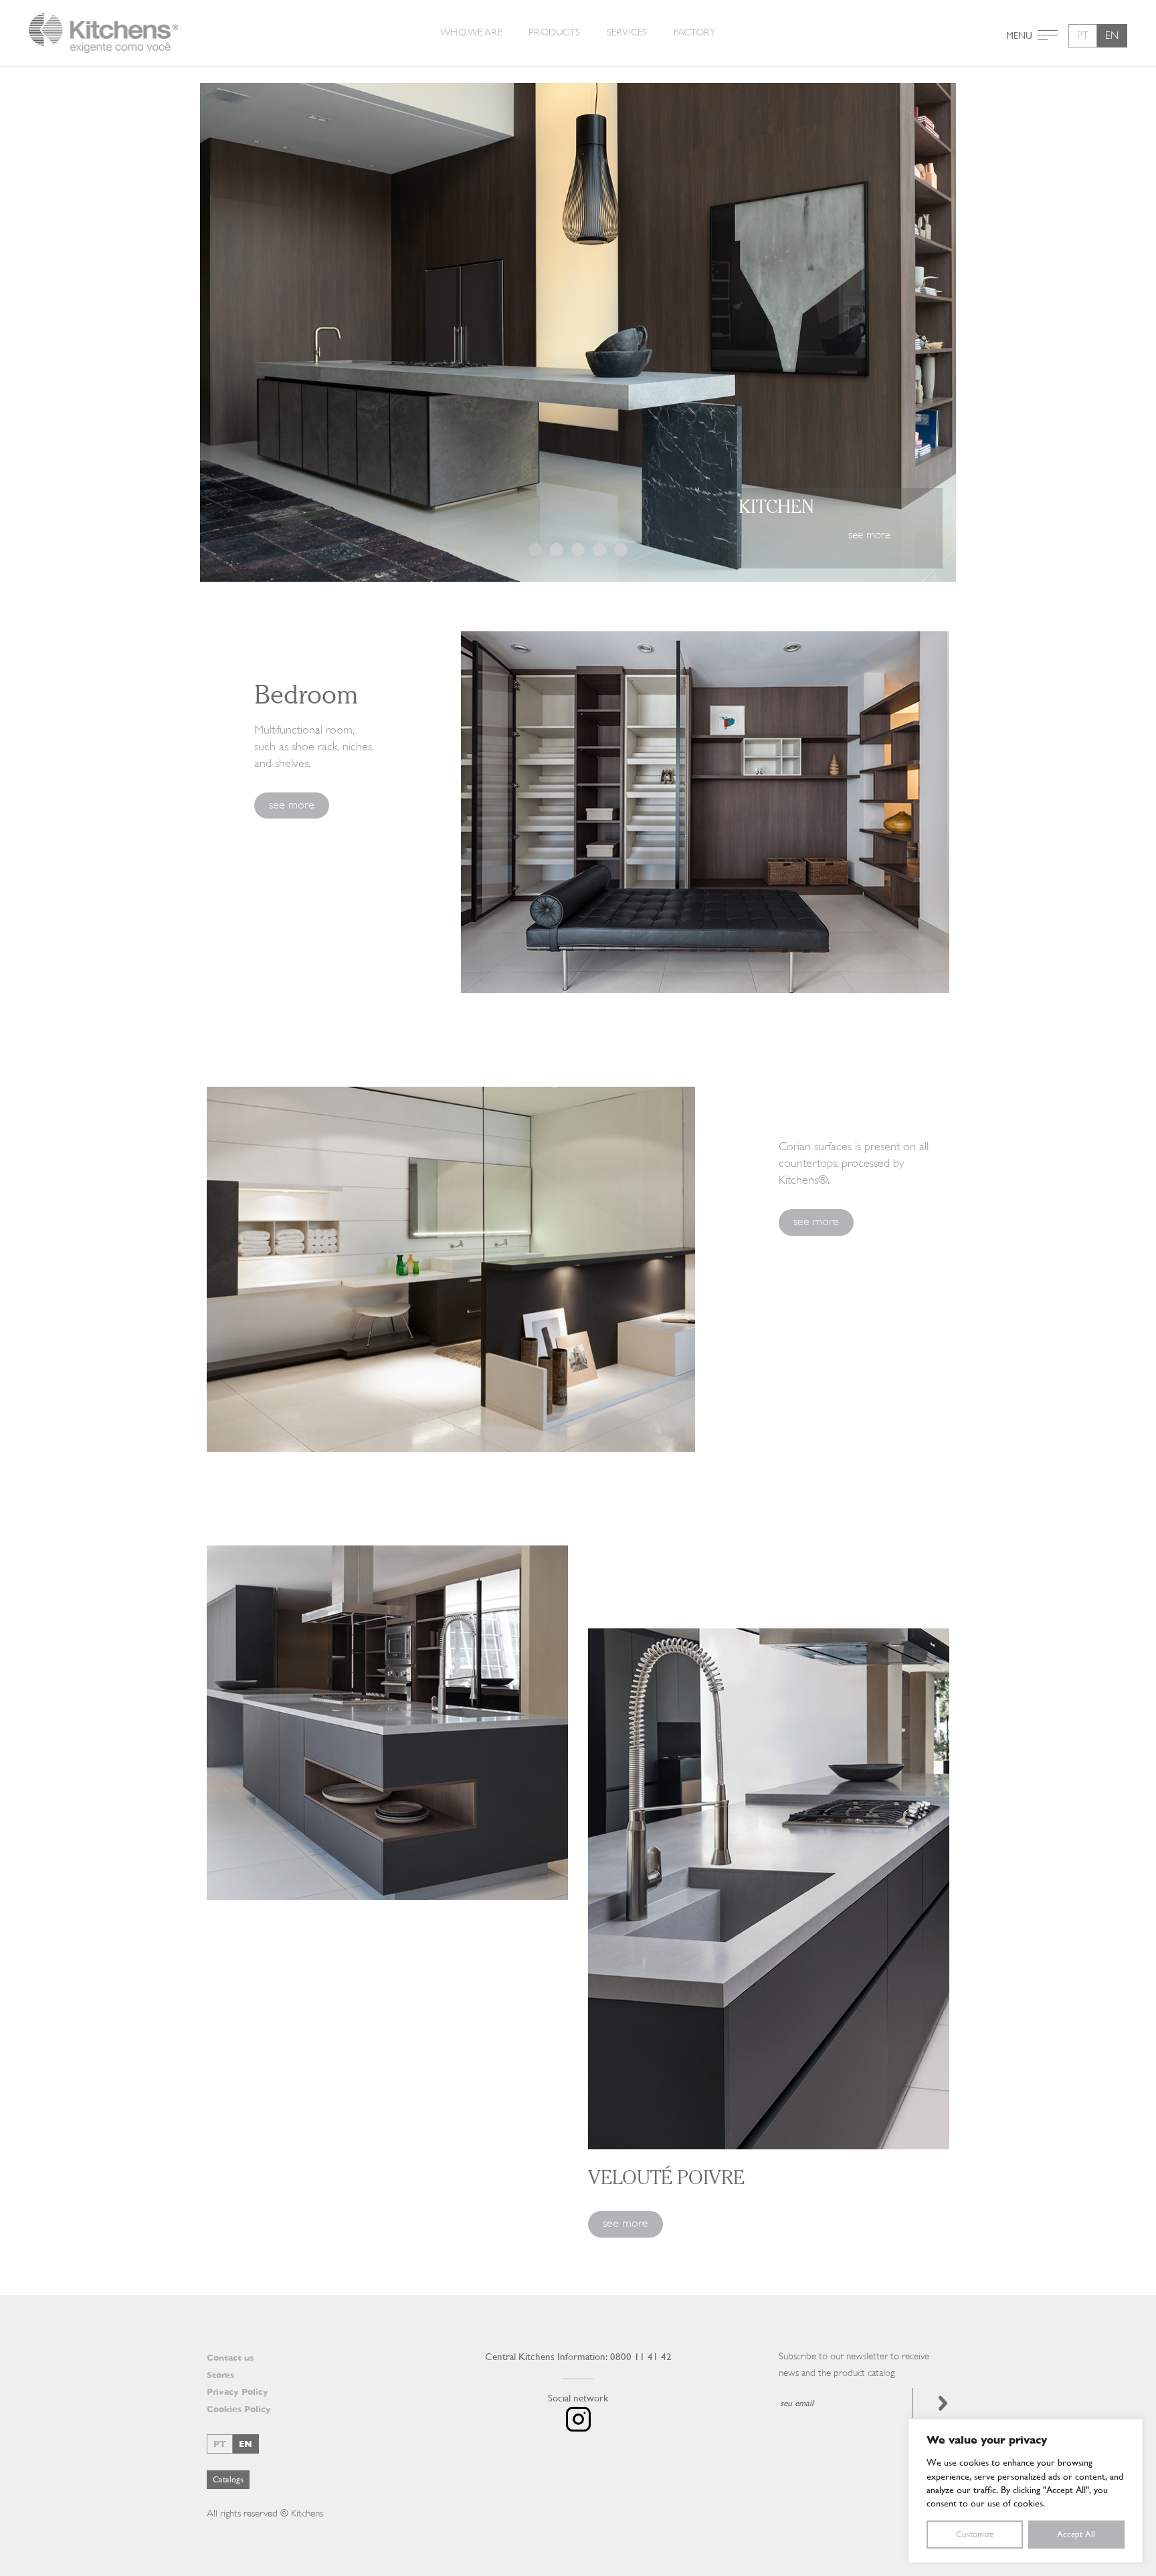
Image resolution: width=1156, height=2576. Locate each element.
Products (554, 32)
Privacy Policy (237, 2392)
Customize (975, 2534)
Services (627, 32)
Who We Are (471, 32)
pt (1083, 35)
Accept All (1076, 2534)
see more (292, 804)
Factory (695, 32)
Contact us (230, 2358)
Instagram (578, 2419)
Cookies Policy (239, 2409)
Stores (220, 2375)
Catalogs (228, 2479)
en (1112, 35)
